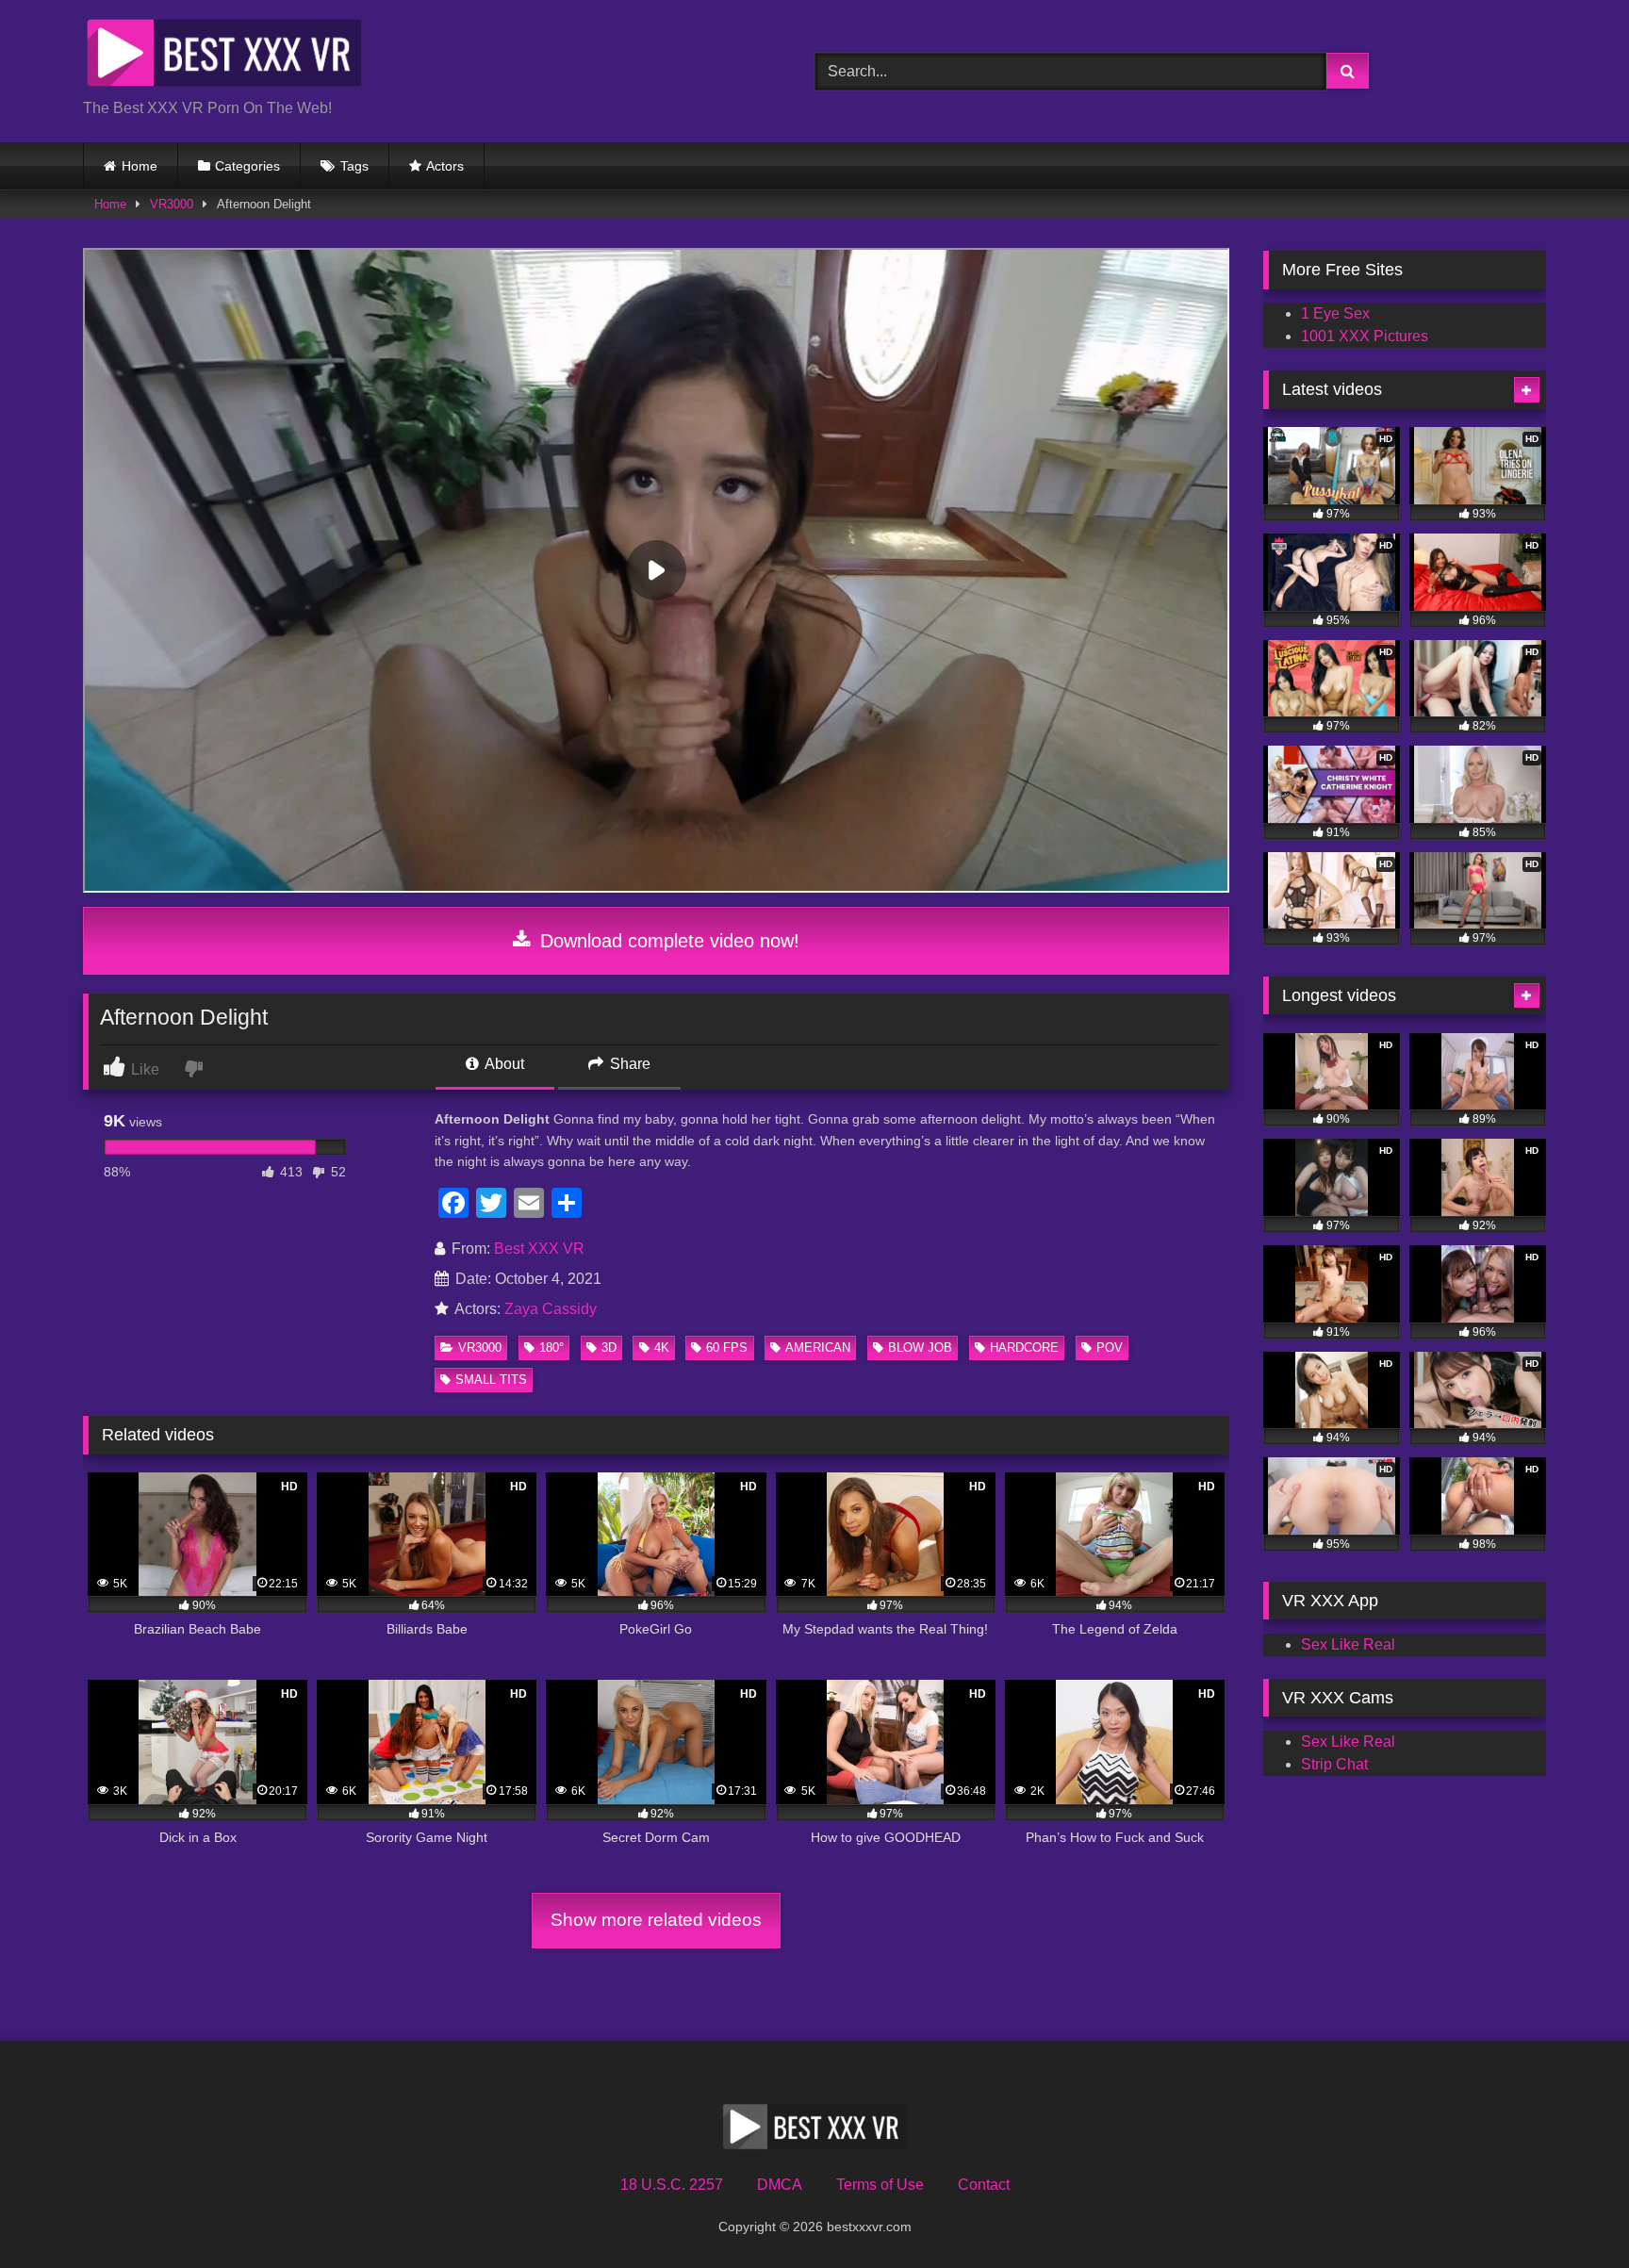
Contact (984, 2185)
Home (140, 166)
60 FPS (727, 1348)
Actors (445, 166)
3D (609, 1348)
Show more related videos (656, 1920)
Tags (354, 166)
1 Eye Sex (1335, 313)
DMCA (780, 2185)
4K (662, 1348)
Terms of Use (880, 2185)
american (818, 1348)
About (503, 1064)
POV (1110, 1348)
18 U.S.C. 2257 (672, 2185)
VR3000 (172, 204)
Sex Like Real (1348, 1644)
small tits (491, 1380)
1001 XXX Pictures (1365, 336)
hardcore (1024, 1348)
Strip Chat (1334, 1764)
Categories (247, 166)
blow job (920, 1348)
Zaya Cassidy (551, 1309)
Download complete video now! (667, 941)
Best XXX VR (539, 1249)
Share (628, 1064)
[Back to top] (1571, 2212)
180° (551, 1348)
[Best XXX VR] (224, 56)
